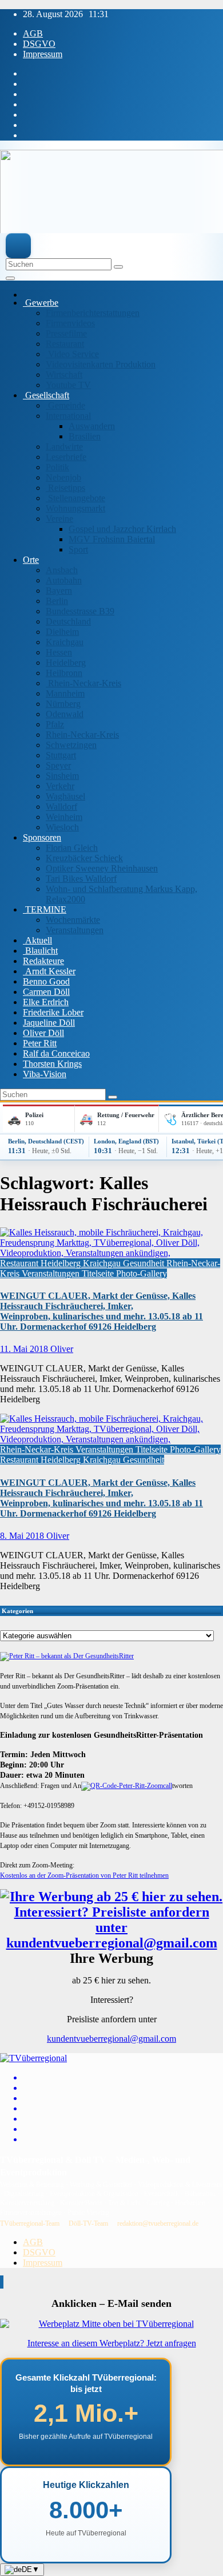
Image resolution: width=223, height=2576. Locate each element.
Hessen (59, 652)
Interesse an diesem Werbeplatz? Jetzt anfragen (112, 2343)
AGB (33, 33)
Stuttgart (61, 755)
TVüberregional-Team (30, 2223)
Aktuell (37, 940)
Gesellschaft (46, 395)
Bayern (59, 591)
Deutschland (68, 621)
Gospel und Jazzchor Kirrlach (122, 529)
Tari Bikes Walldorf (81, 879)
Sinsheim (62, 776)
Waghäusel (65, 796)
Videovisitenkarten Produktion (101, 364)
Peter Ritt (40, 1043)
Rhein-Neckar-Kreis (83, 683)
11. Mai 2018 (25, 1349)
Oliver (62, 1349)
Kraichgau (65, 642)
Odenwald (65, 714)
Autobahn (64, 580)
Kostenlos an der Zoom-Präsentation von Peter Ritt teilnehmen (84, 1875)
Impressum (43, 54)
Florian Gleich (72, 848)
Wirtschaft (64, 375)
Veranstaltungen (75, 930)
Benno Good (46, 981)
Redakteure (43, 961)
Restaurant (65, 344)
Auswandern (92, 426)
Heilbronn (64, 673)
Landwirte (64, 447)
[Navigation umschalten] (10, 278)
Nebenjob (63, 477)
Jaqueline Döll (49, 1023)
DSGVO (39, 44)
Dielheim (62, 632)
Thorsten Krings (52, 1064)
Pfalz (55, 724)
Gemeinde (65, 405)
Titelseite (99, 1273)
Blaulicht (40, 951)
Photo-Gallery (142, 1273)
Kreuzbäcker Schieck (84, 858)
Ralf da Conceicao (56, 1053)
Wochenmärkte (73, 920)
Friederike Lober (53, 1012)
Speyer (58, 765)
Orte (31, 560)
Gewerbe (41, 303)
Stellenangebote (75, 498)
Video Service (72, 354)
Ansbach (62, 570)
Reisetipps (65, 488)
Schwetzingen (71, 745)
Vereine (59, 519)
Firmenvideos (70, 323)
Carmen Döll (46, 992)
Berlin (57, 601)
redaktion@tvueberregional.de (158, 2223)
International (68, 416)
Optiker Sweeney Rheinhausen (102, 868)
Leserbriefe (66, 457)
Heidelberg (66, 663)
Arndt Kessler (49, 971)
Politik (57, 467)
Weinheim (64, 817)
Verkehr (60, 786)
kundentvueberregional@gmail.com (111, 2039)
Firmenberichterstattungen (93, 313)
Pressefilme (66, 333)
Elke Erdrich (46, 1002)
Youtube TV (68, 385)
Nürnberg (63, 704)
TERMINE (45, 909)
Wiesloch (62, 827)
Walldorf (61, 807)
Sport (78, 549)
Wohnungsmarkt (75, 508)
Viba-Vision (45, 1074)
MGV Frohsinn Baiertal (112, 539)
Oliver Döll (43, 1033)
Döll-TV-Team (88, 2223)
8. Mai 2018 (23, 1536)
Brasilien (85, 436)
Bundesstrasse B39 (80, 611)
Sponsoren (42, 837)
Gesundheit (145, 1263)
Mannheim (65, 693)
